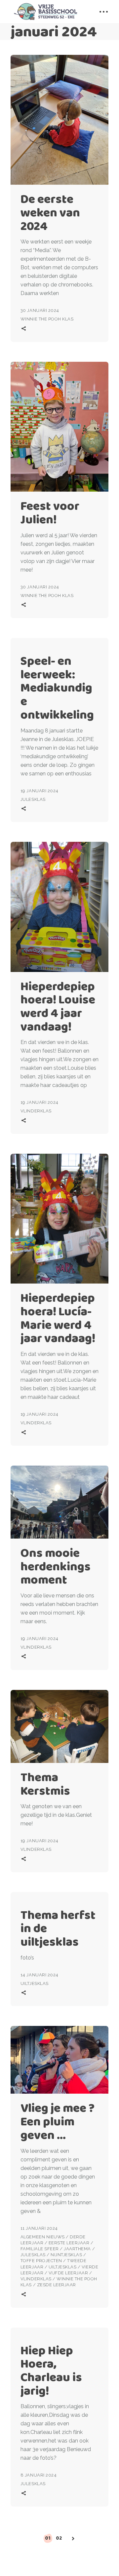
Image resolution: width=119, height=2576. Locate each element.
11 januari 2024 (39, 2228)
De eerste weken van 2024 (50, 212)
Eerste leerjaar (69, 2243)
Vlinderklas (36, 1111)
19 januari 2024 (40, 791)
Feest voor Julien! (50, 512)
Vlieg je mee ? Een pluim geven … (58, 2121)
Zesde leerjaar (57, 2285)
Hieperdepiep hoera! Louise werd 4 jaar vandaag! (58, 1006)
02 (59, 2538)
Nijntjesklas (66, 2255)
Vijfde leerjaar (68, 2273)
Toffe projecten (41, 2261)
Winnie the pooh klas (47, 319)
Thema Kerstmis (45, 1784)
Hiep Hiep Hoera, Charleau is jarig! (51, 2370)
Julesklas (33, 799)
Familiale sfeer (40, 2249)
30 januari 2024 (40, 310)
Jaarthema (77, 2249)
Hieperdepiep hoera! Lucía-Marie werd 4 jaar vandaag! (58, 1318)
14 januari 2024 (40, 1975)
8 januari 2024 (39, 2475)
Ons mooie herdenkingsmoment (56, 1566)
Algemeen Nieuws (43, 2237)
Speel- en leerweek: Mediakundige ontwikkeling (57, 688)
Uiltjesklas (35, 1983)
